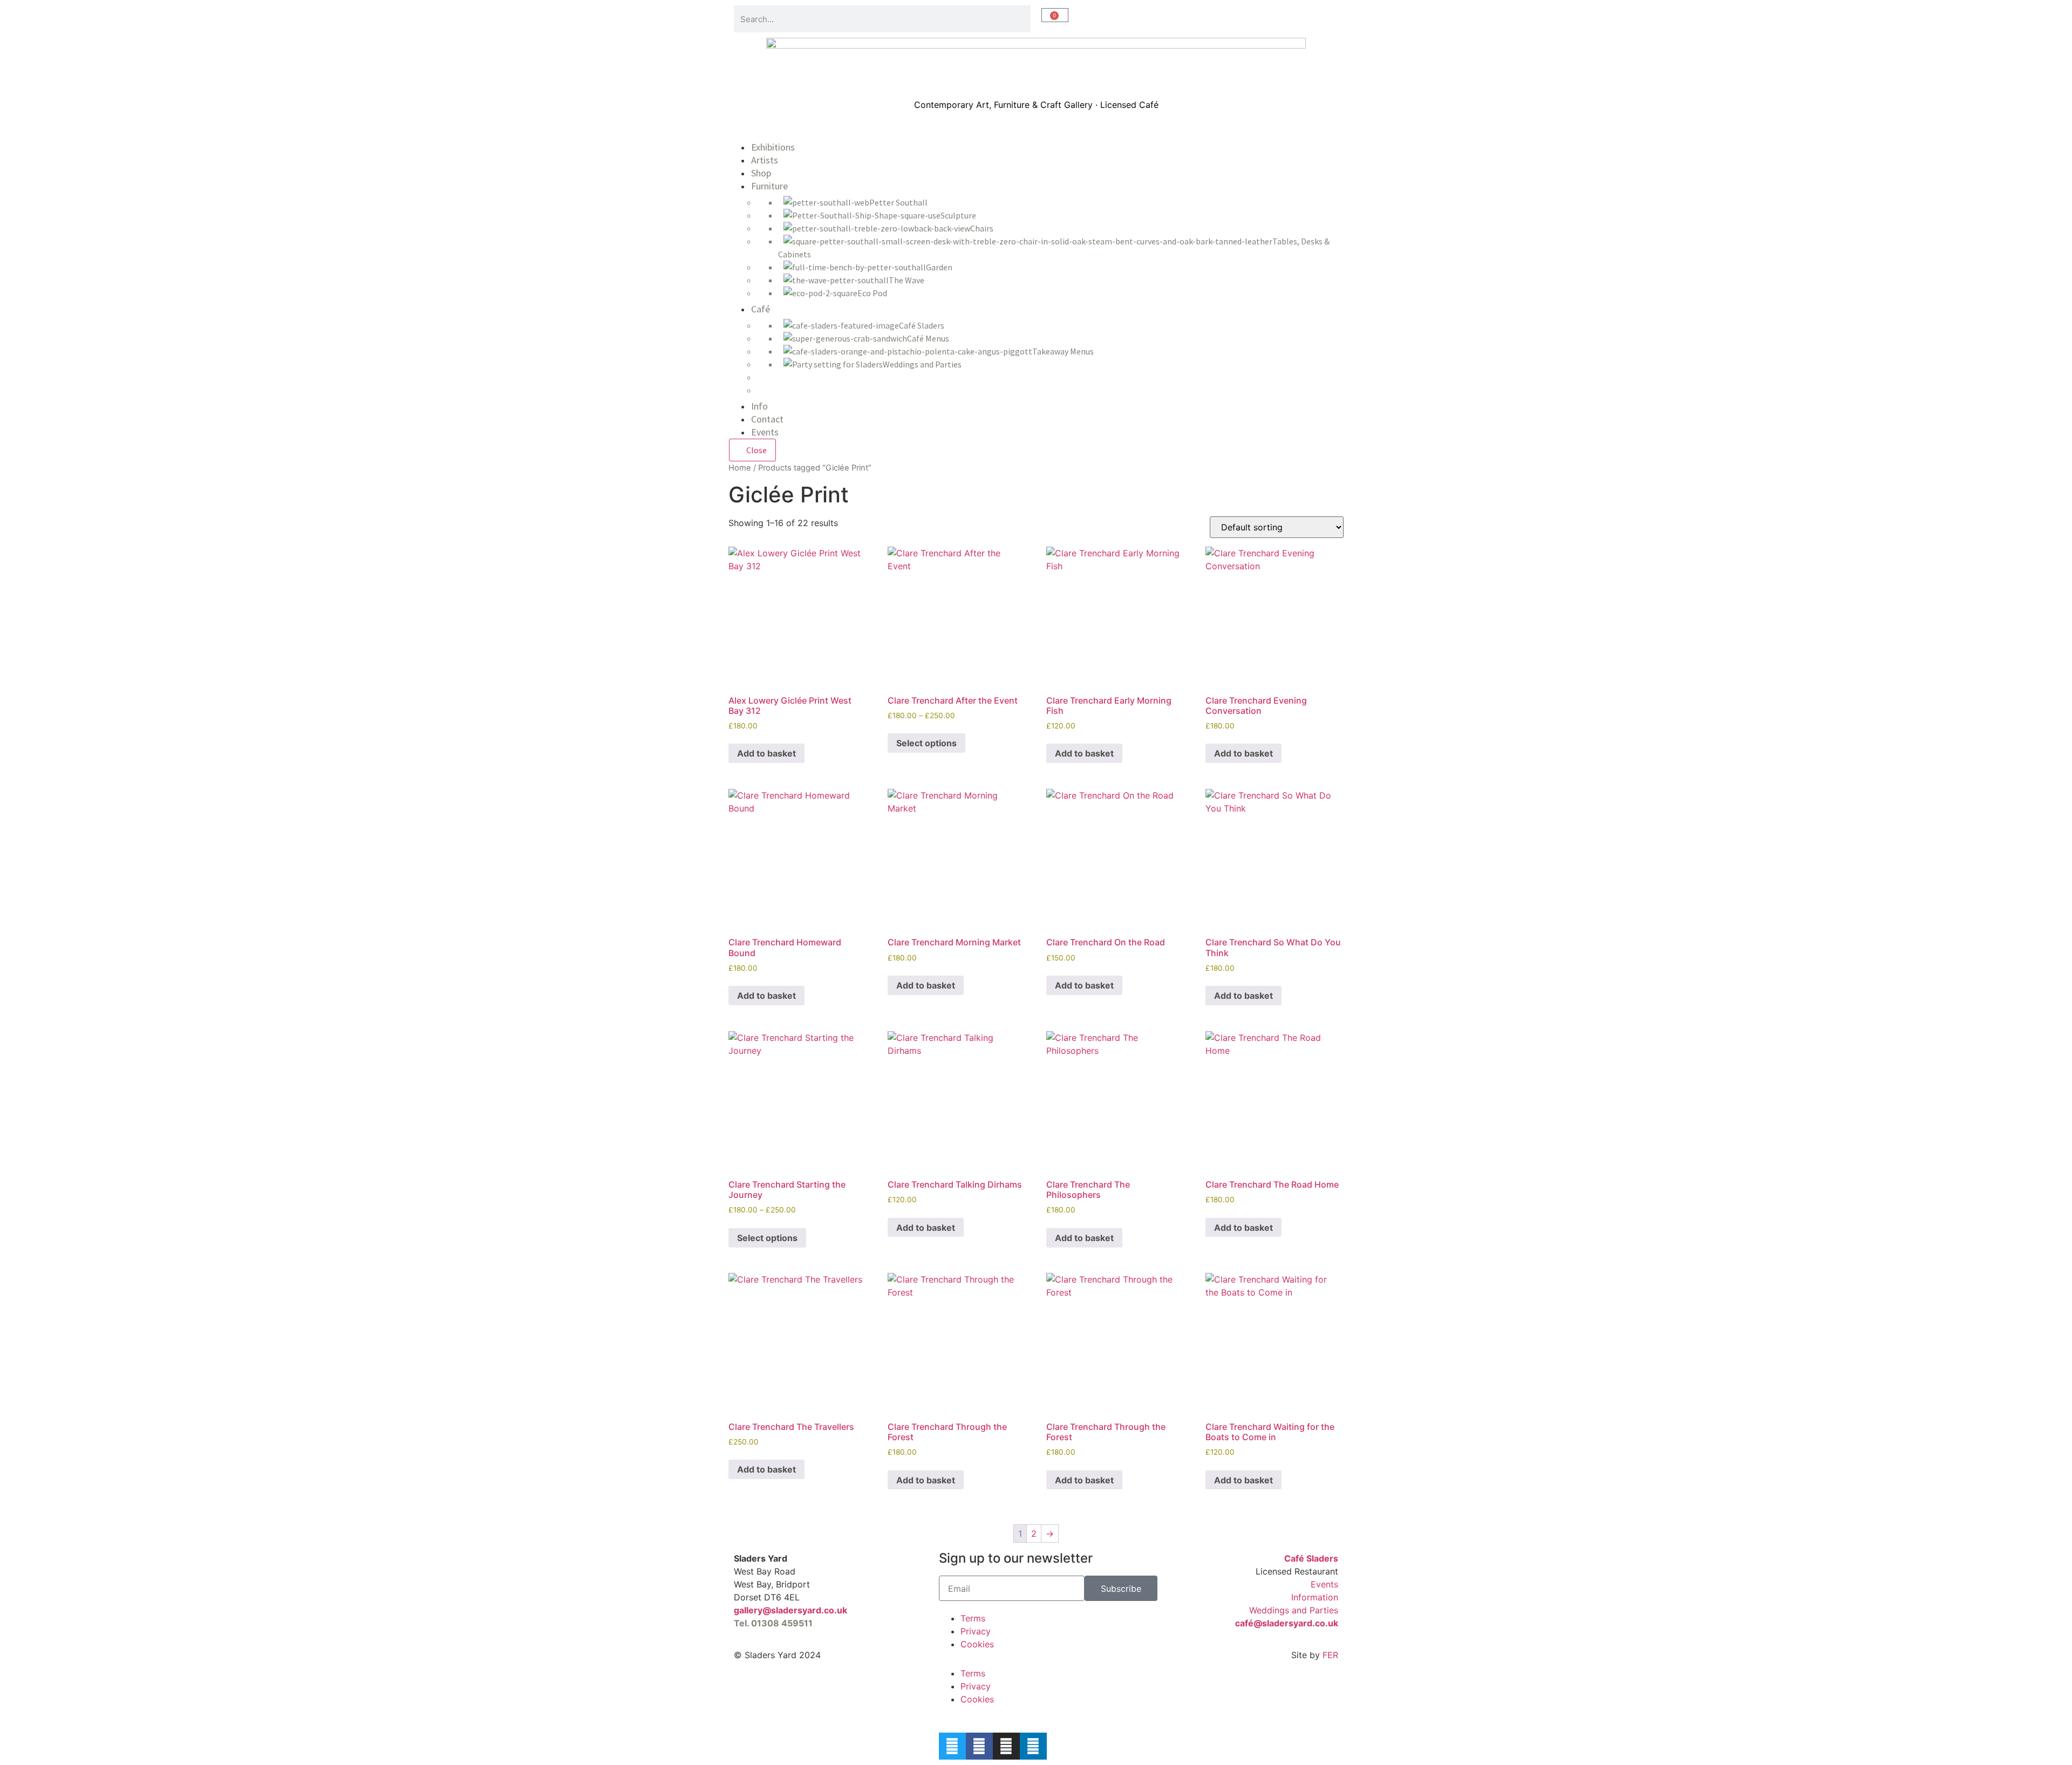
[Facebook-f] (979, 1746)
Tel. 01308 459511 (773, 1623)
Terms (973, 1618)
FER (1330, 1655)
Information (1315, 1597)
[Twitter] (952, 1746)
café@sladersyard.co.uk (1287, 1623)
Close (756, 450)
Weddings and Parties (1294, 1610)
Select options (926, 743)
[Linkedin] (1033, 1746)
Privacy (976, 1631)
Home (740, 468)
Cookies (977, 1644)
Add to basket (766, 753)
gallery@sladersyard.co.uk (790, 1610)
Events (1324, 1584)
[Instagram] (1006, 1746)
